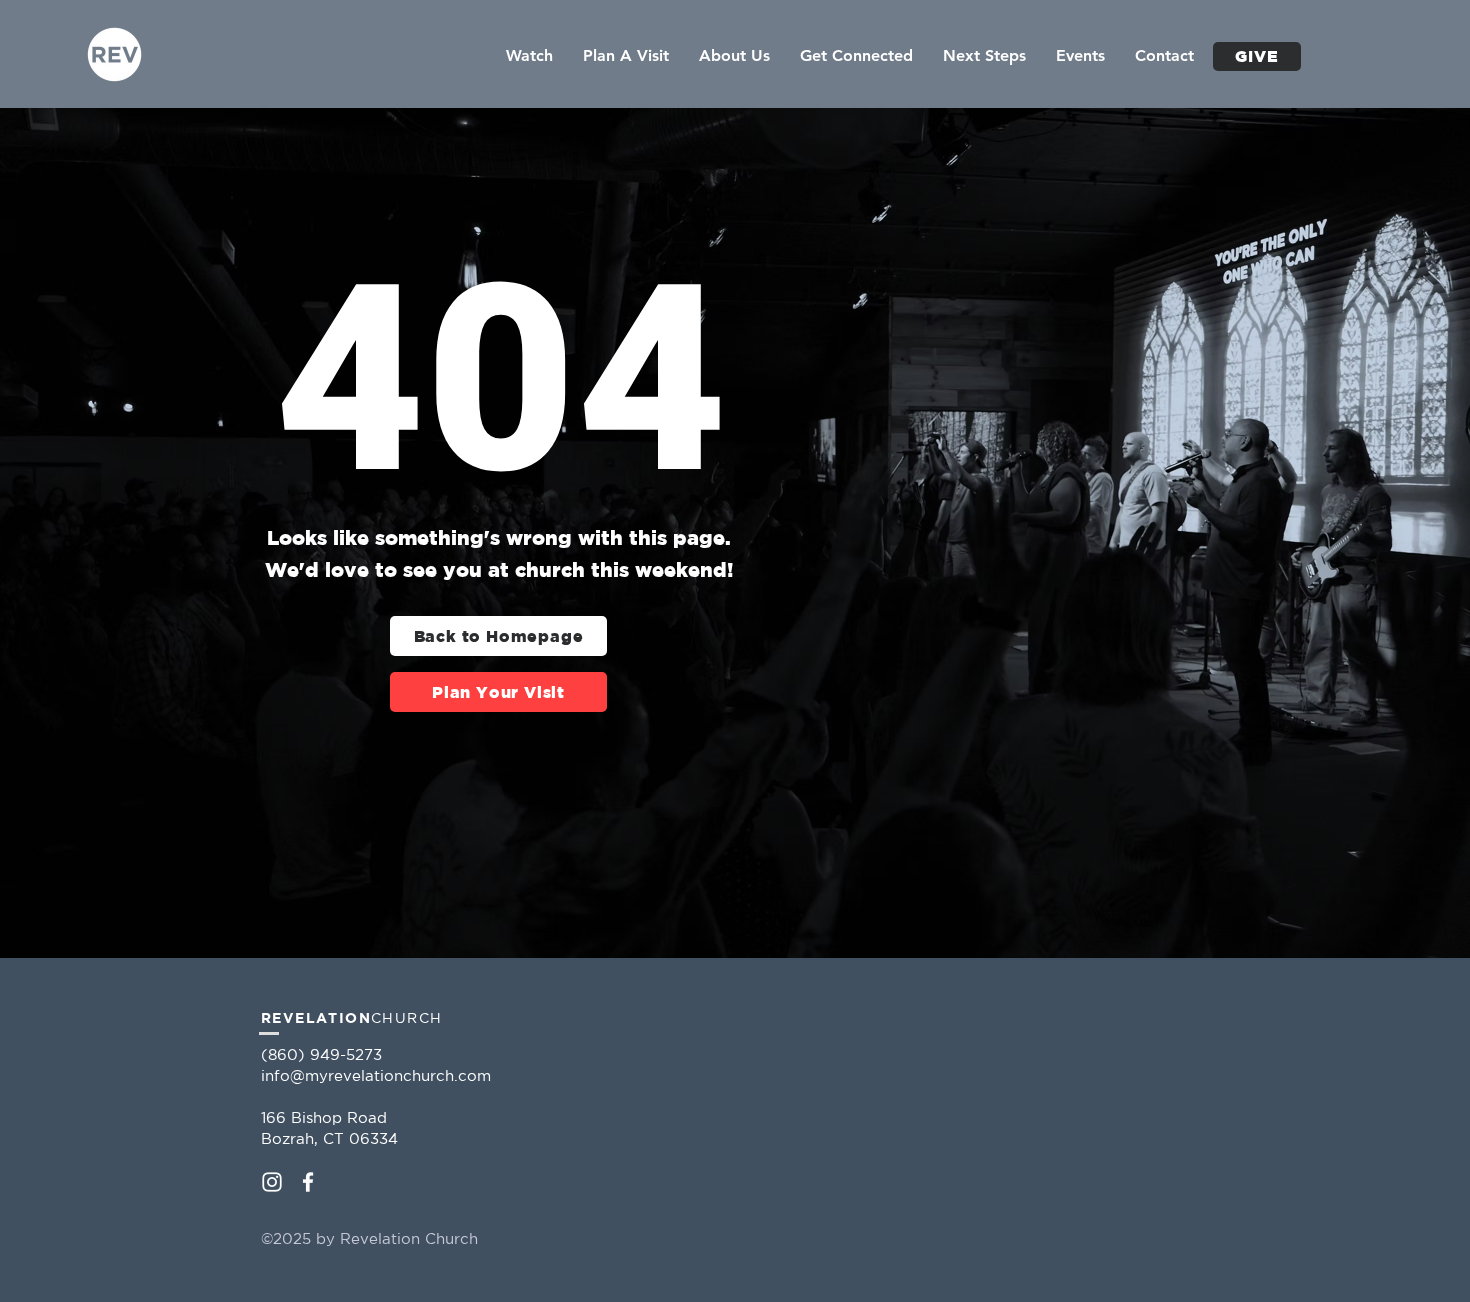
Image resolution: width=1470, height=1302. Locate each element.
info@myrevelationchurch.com (376, 1075)
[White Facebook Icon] (308, 1182)
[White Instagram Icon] (272, 1182)
